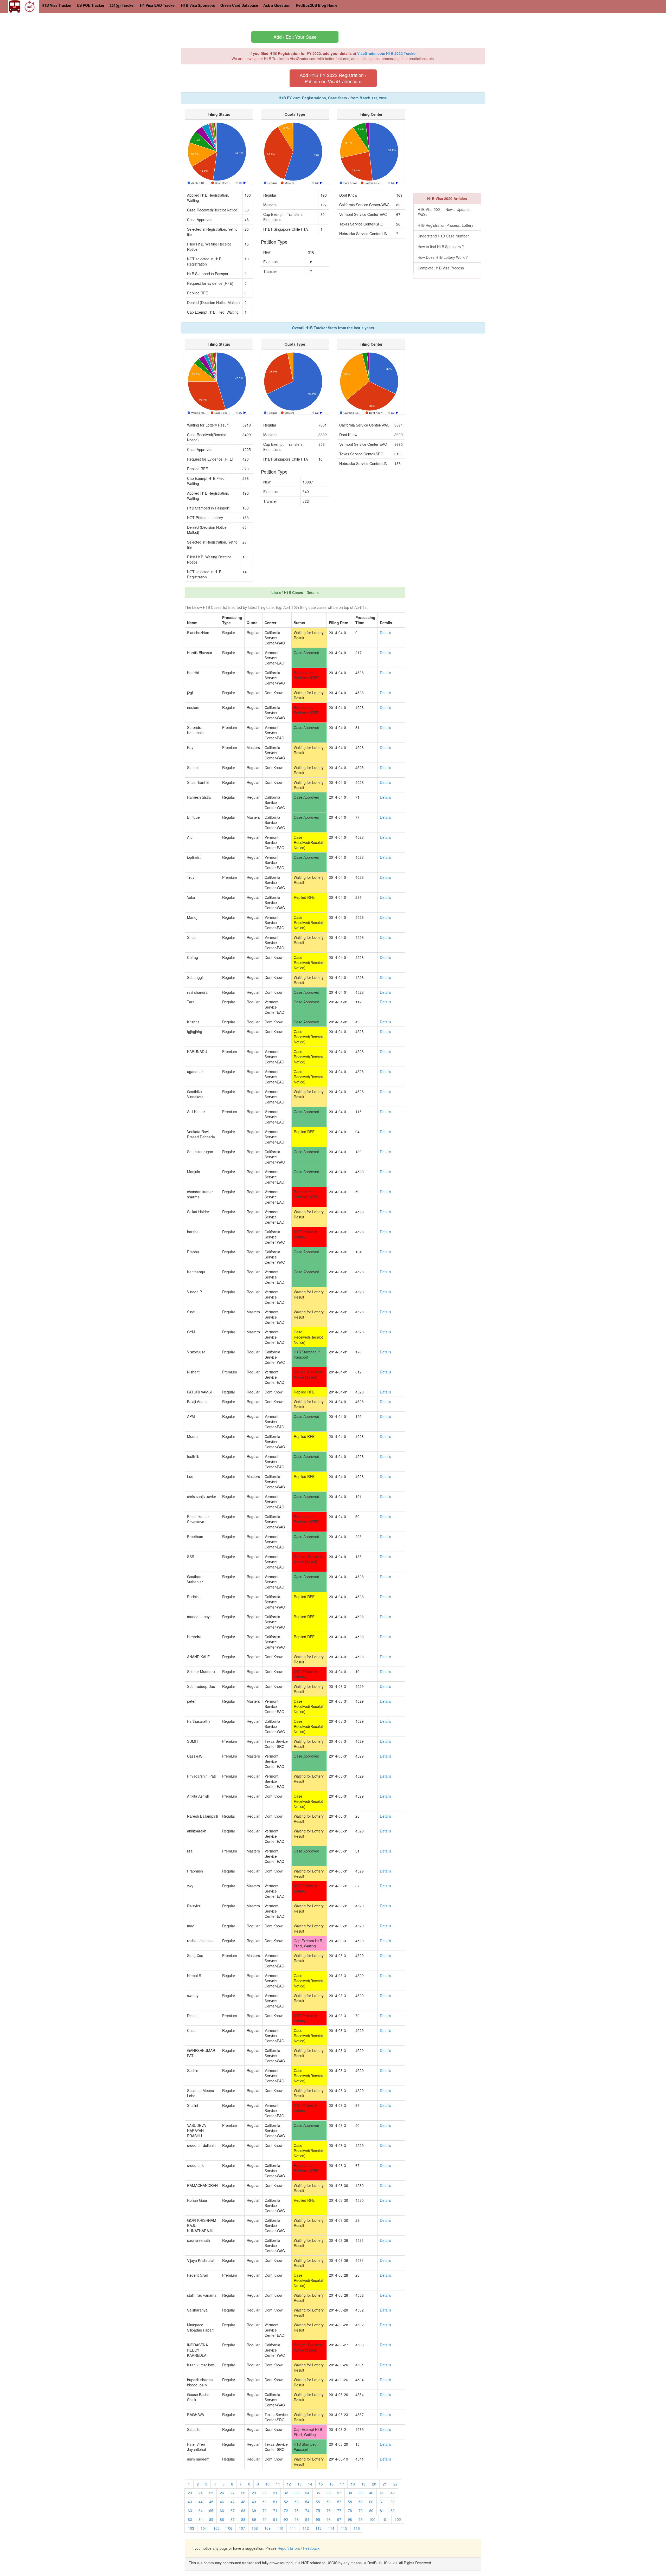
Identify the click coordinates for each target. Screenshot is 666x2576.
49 (254, 2502)
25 (211, 2493)
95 (318, 2519)
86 (222, 2519)
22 (395, 2484)
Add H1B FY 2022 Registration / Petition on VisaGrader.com (333, 78)
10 (267, 2484)
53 (297, 2502)
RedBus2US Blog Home (317, 5)
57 (339, 2502)
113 (318, 2528)
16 (331, 2484)
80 (371, 2510)
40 (371, 2493)
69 (254, 2510)
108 (255, 2528)
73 (297, 2510)
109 (267, 2528)
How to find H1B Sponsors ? (441, 247)
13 (299, 2484)
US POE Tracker (91, 5)
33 (297, 2493)
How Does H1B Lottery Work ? (443, 257)
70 (265, 2510)
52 (286, 2502)
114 (331, 2528)
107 (242, 2528)
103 (191, 2528)
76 (329, 2510)
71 (275, 2510)
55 (318, 2502)
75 (318, 2510)
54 (307, 2502)
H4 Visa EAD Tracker (158, 5)
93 (297, 2519)
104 (204, 2528)
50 (265, 2502)
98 (350, 2519)
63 (190, 2510)
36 (329, 2493)
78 (350, 2510)
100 (372, 2519)
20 (374, 2484)
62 (393, 2502)
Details (385, 632)
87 (233, 2519)
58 (350, 2502)
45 (211, 2502)
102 (398, 2519)
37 (339, 2493)
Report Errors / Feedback (299, 2548)
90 (265, 2519)
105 (216, 2528)
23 (190, 2493)
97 (339, 2519)
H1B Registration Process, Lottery (445, 225)
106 (229, 2528)
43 (190, 2502)
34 (307, 2493)
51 (275, 2502)
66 (222, 2510)
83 (190, 2519)
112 (306, 2528)
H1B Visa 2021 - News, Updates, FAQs (444, 212)
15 (321, 2484)
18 (353, 2484)
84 (201, 2519)
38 (350, 2493)
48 (243, 2502)
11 (278, 2484)
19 (363, 2484)
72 (286, 2510)
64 (201, 2510)
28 (243, 2493)
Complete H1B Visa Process (441, 268)
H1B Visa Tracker (57, 5)
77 (339, 2510)
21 (385, 2484)
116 (357, 2528)
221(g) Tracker (122, 5)
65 (211, 2510)
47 (233, 2502)
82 (393, 2510)
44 (201, 2502)
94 (307, 2519)
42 (393, 2493)
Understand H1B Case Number (443, 236)
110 (280, 2528)
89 (254, 2519)
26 (222, 2493)
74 (307, 2510)
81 (382, 2510)
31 (275, 2493)
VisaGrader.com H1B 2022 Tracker (387, 53)
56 (329, 2502)
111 (293, 2528)
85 (211, 2519)
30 (265, 2493)
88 (243, 2519)
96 (329, 2519)
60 (371, 2502)
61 (382, 2502)
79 (361, 2510)
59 (361, 2502)
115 (344, 2528)
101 (385, 2519)
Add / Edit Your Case (295, 37)
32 (286, 2493)
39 (361, 2493)
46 (222, 2502)
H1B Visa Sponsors (198, 5)
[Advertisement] (457, 145)
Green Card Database (239, 5)
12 (289, 2484)
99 (361, 2519)
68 (243, 2510)
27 (233, 2493)
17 (342, 2484)
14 (310, 2484)
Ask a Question (277, 5)
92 (286, 2519)
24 (201, 2493)
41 (382, 2493)
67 (233, 2510)
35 (318, 2493)
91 (275, 2519)
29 (254, 2493)
